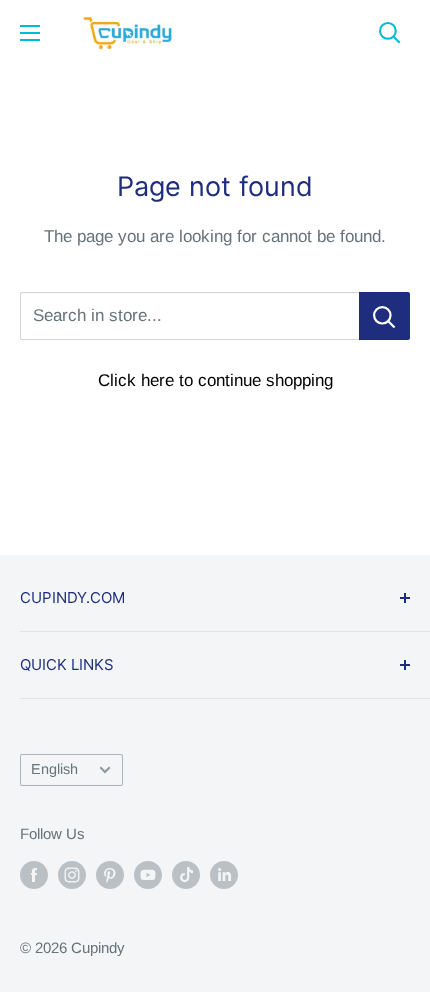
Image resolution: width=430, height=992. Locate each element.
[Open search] (390, 33)
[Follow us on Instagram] (72, 874)
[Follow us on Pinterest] (110, 874)
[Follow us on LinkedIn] (224, 874)
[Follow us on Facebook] (34, 874)
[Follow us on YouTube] (148, 874)
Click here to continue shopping (215, 380)
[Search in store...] (384, 316)
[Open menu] (30, 33)
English (54, 769)
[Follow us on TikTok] (186, 874)
